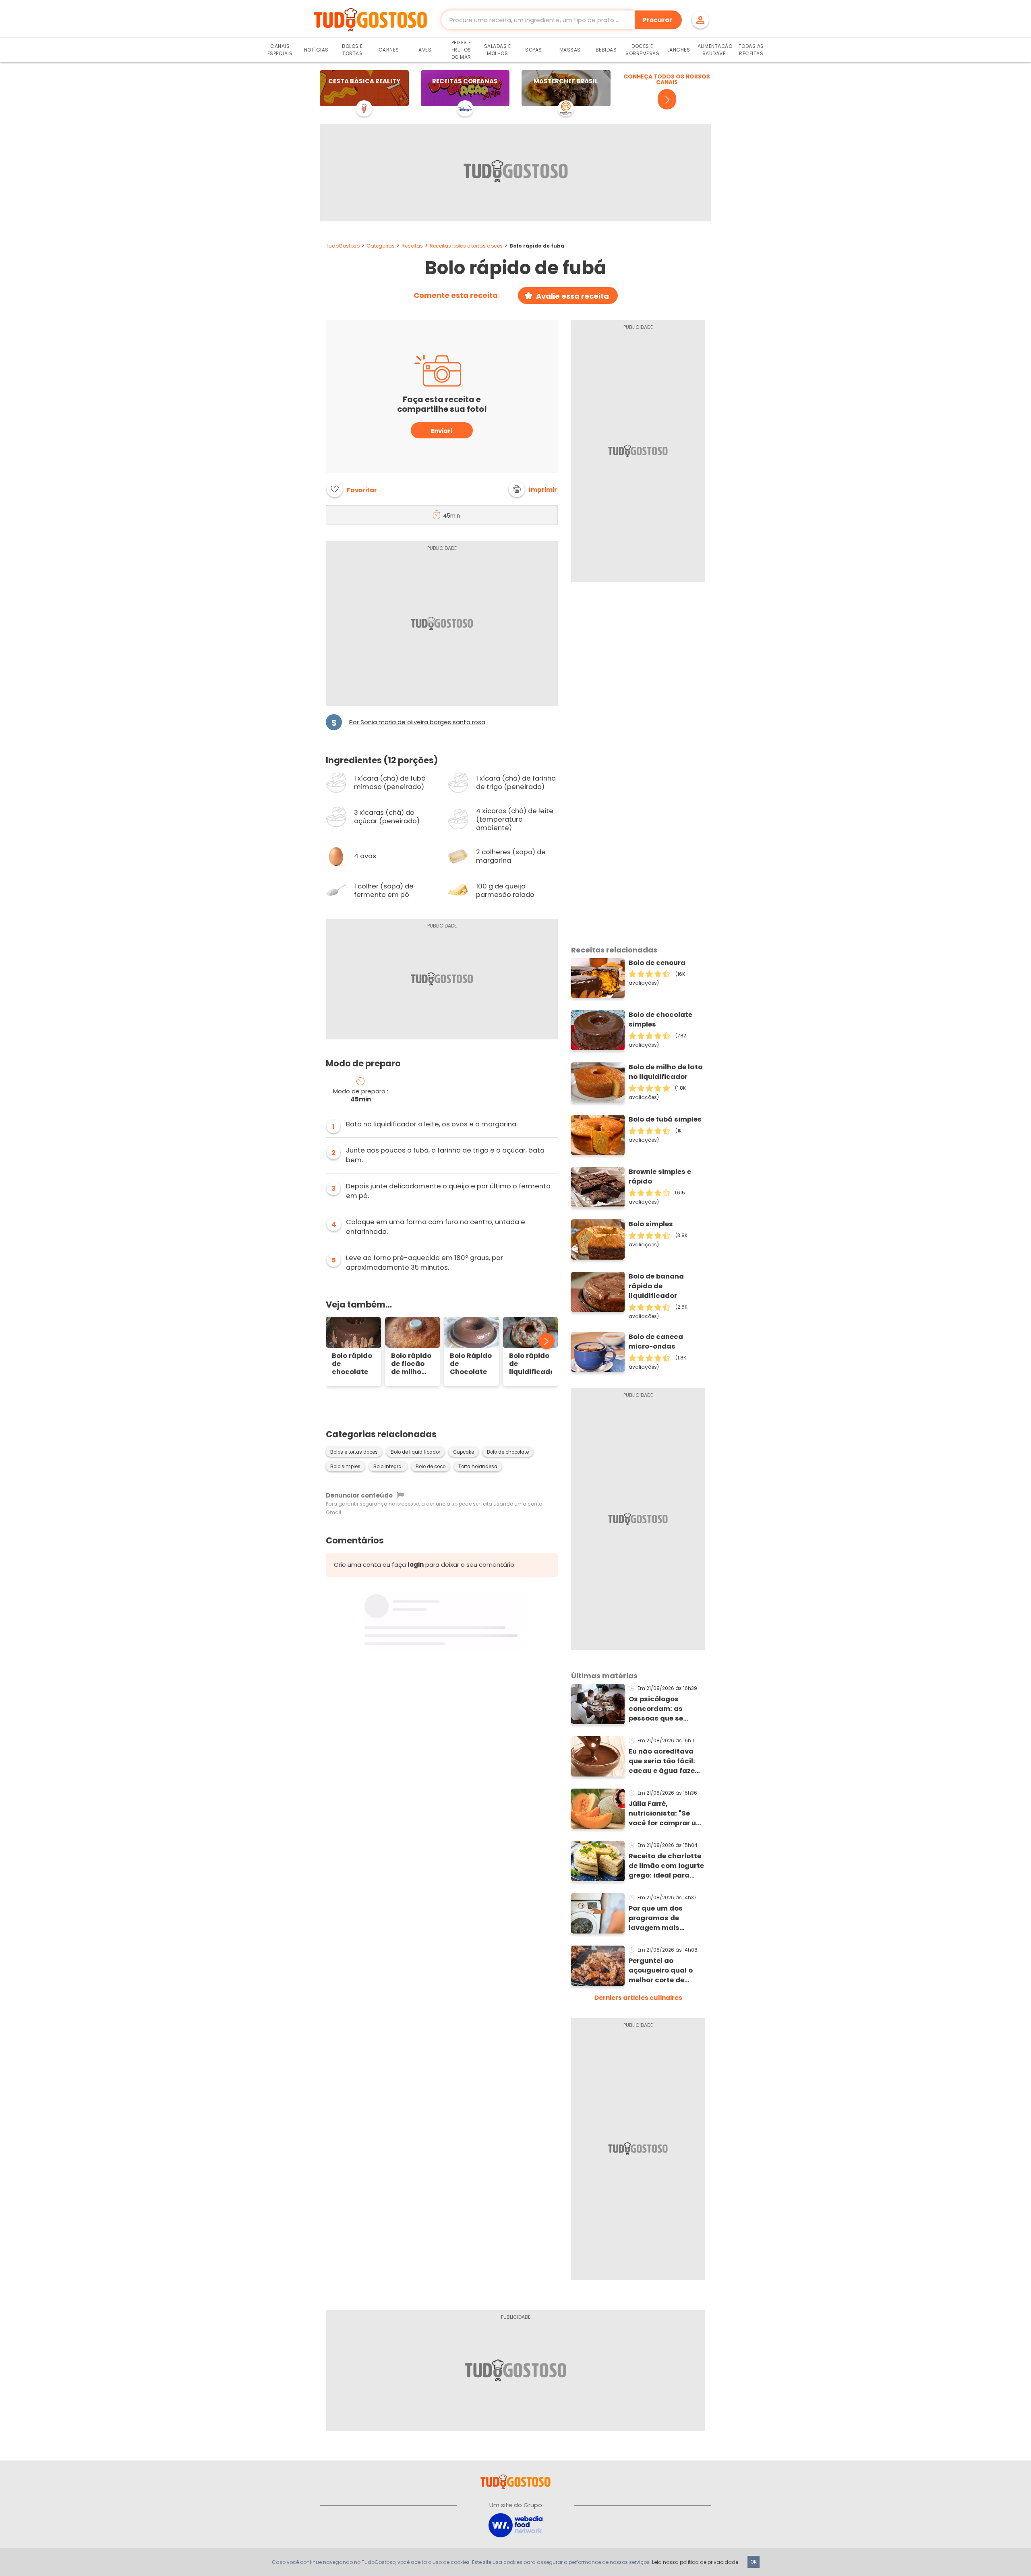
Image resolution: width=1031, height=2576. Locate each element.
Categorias (381, 246)
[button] (533, 489)
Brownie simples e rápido (660, 1176)
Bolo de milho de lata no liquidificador (666, 1072)
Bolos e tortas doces (354, 1452)
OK (754, 2562)
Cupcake (464, 1452)
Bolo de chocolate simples (660, 1019)
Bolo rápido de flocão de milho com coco (411, 1364)
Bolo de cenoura (657, 963)
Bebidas (606, 50)
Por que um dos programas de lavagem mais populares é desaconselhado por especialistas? (665, 1918)
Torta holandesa (478, 1467)
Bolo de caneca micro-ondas (656, 1342)
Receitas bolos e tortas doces (466, 246)
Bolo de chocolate (508, 1452)
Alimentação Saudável (715, 50)
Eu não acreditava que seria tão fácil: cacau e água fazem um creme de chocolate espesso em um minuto (665, 1761)
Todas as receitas (751, 50)
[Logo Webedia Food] (515, 2525)
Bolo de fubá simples (665, 1119)
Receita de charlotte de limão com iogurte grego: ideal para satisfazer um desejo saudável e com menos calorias (666, 1866)
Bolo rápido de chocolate (352, 1364)
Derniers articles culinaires (638, 1998)
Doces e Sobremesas (642, 50)
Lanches (679, 50)
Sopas (534, 50)
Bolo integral (388, 1467)
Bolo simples (345, 1467)
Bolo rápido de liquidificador (531, 1364)
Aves (425, 50)
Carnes (389, 50)
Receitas (412, 246)
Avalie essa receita (572, 296)
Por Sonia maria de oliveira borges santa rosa (417, 722)
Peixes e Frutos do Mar (461, 50)
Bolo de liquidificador (415, 1452)
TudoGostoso (343, 246)
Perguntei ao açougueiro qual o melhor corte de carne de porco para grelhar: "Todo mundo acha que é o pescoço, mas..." (665, 1971)
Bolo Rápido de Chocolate (471, 1364)
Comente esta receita (456, 295)
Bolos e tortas (352, 50)
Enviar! (442, 431)
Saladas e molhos (498, 50)
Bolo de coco (431, 1467)
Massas (570, 50)
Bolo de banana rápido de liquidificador (656, 1286)
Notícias (316, 50)
